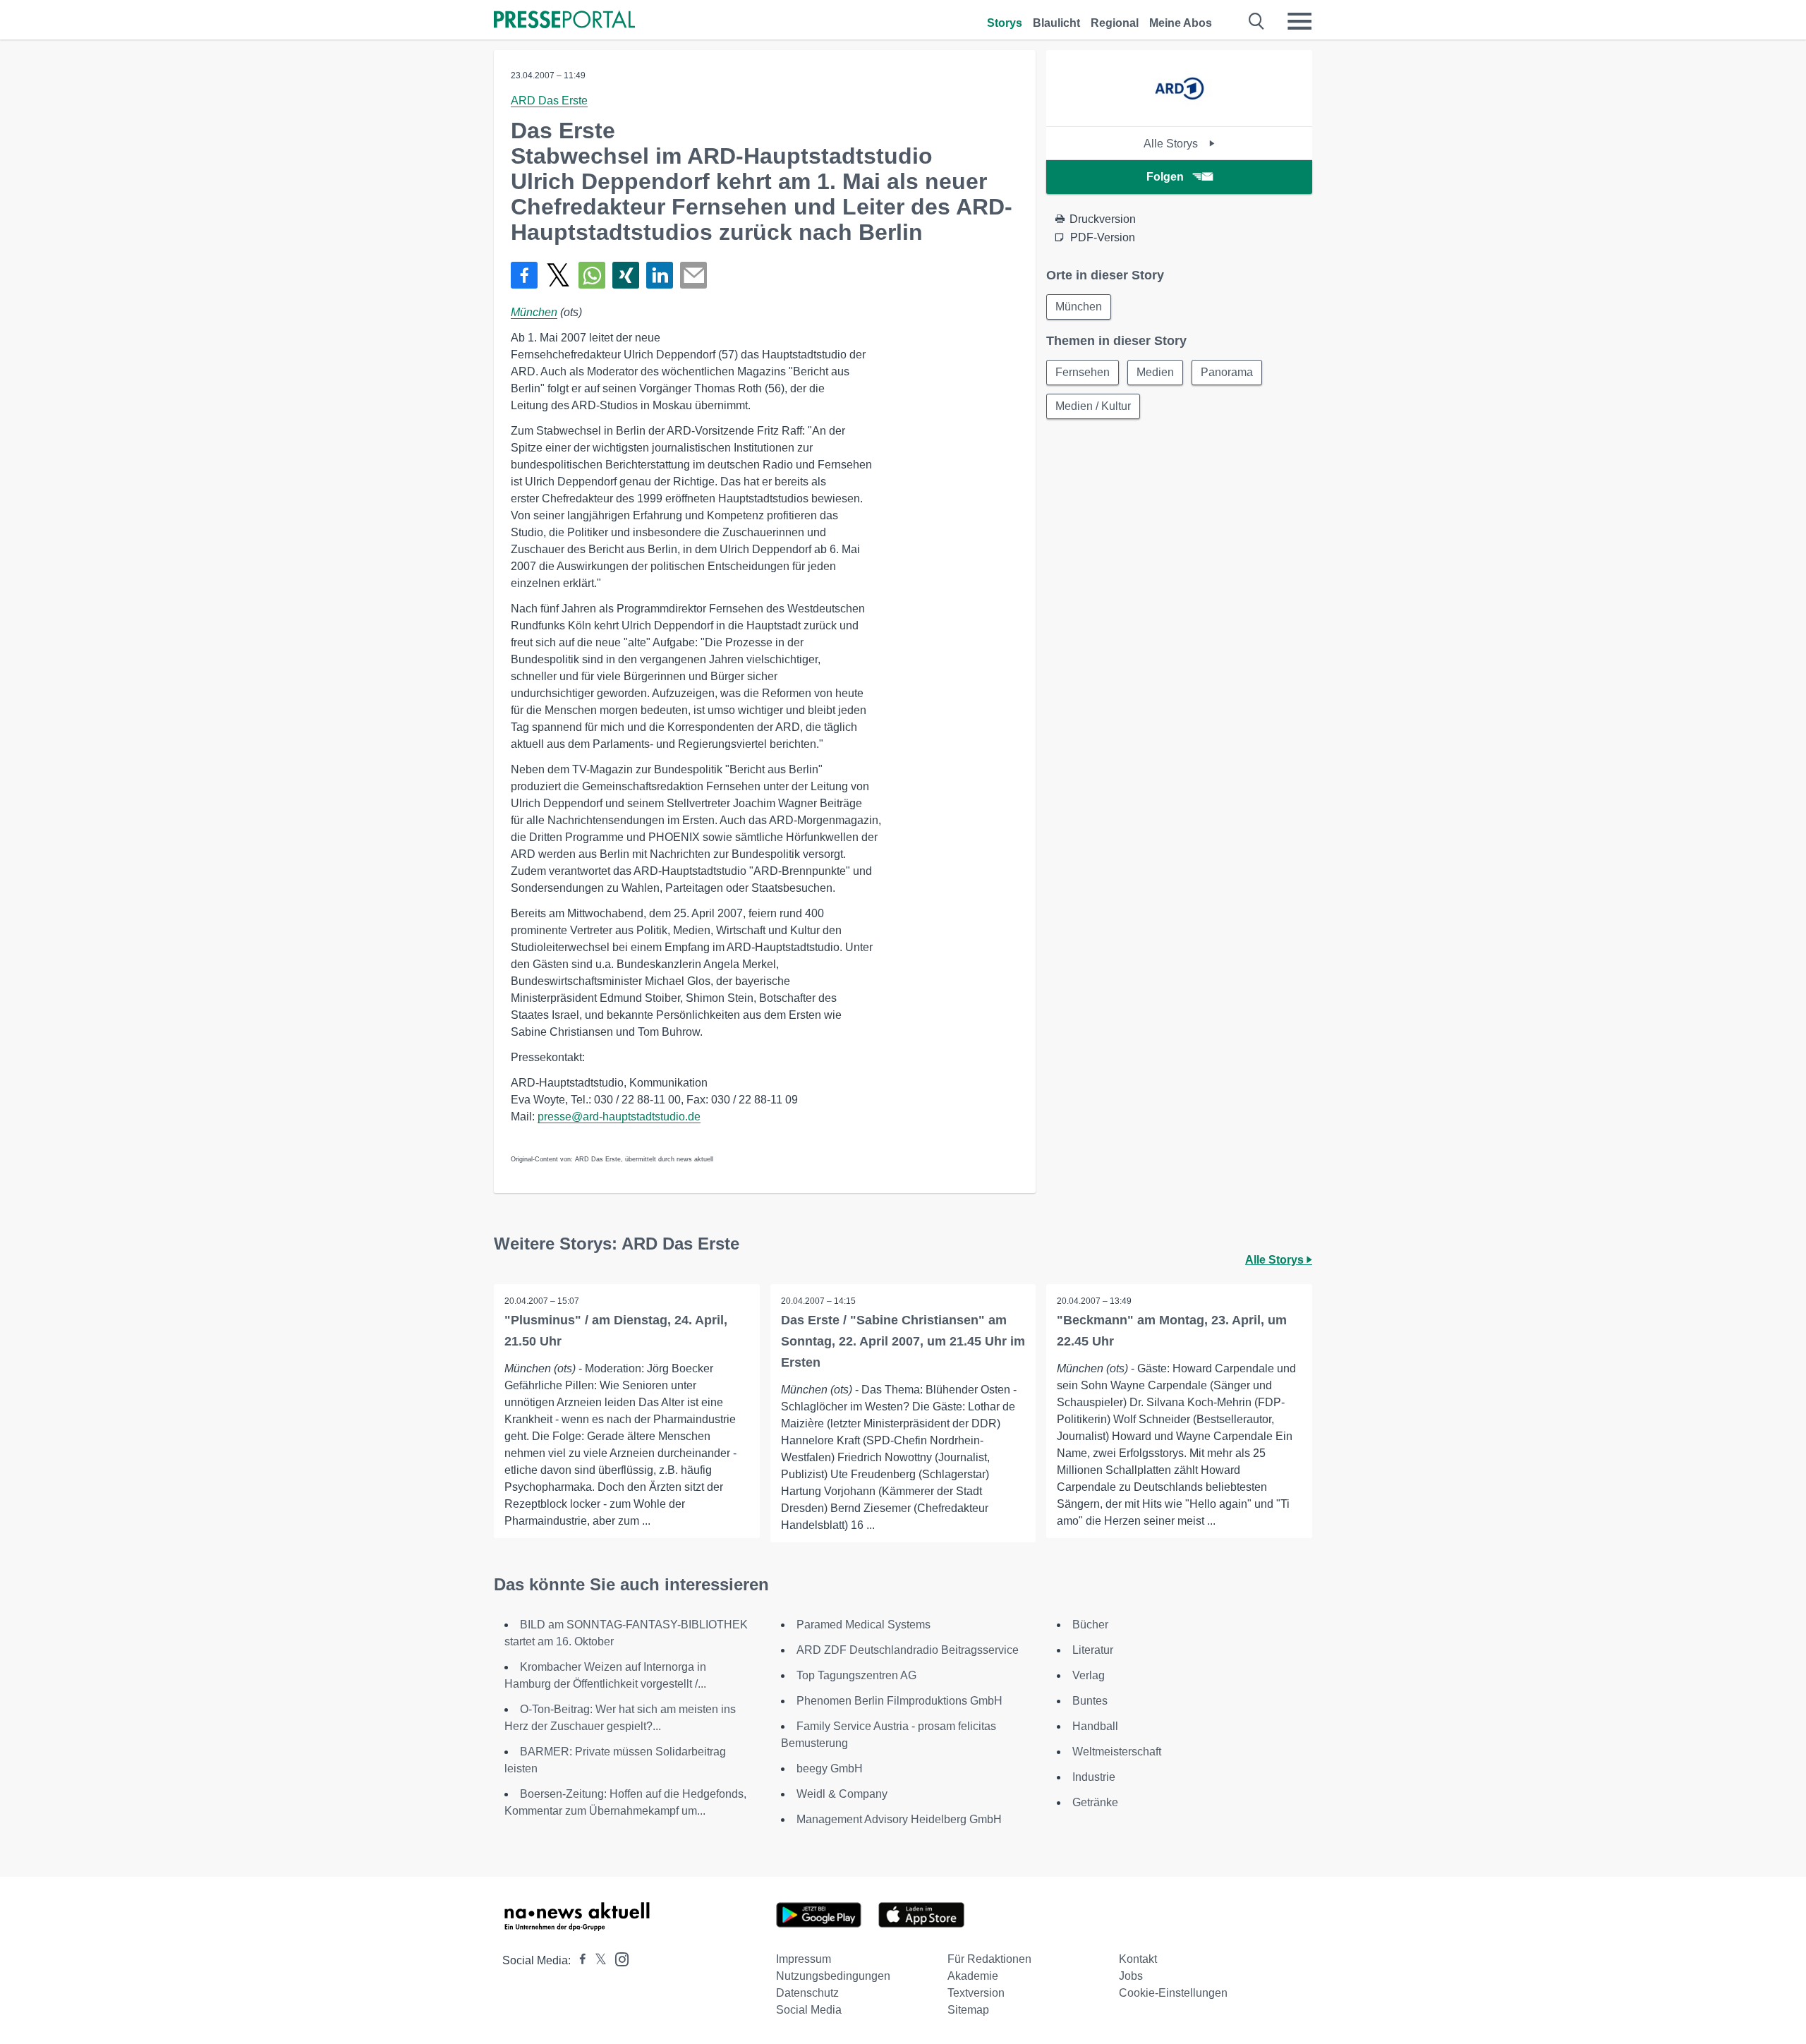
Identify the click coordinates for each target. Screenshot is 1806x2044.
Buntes (1090, 1701)
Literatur (1093, 1650)
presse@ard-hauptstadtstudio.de (619, 1117)
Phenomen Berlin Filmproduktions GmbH (899, 1701)
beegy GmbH (830, 1768)
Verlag (1089, 1675)
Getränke (1095, 1802)
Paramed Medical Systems (863, 1625)
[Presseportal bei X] (596, 1960)
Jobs (1131, 1976)
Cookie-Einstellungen (1173, 1993)
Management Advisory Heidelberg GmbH (899, 1819)
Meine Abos (1181, 23)
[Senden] (693, 275)
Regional (1115, 23)
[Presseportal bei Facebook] (578, 1960)
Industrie (1094, 1777)
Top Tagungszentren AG (856, 1675)
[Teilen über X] (558, 275)
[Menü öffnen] (1299, 21)
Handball (1095, 1726)
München (534, 312)
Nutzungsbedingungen (833, 1976)
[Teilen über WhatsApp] (592, 275)
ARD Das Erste (549, 101)
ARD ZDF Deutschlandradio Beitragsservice (908, 1650)
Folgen (1165, 177)
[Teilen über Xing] (626, 275)
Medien (1155, 372)
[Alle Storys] (1179, 114)
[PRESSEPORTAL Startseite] (564, 21)
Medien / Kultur (1093, 406)
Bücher (1090, 1625)
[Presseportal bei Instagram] (618, 1958)
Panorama (1227, 372)
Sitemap (968, 2010)
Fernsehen (1083, 372)
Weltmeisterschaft (1117, 1752)
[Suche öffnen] (1257, 21)
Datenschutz (807, 1993)
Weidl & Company (842, 1794)
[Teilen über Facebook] (524, 275)
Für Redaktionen (989, 1959)
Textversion (976, 1993)
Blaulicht (1056, 23)
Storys (1005, 23)
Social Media (809, 2010)
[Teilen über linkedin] (660, 275)
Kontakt (1138, 1959)
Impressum (804, 1959)
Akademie (973, 1976)
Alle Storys (1172, 144)
